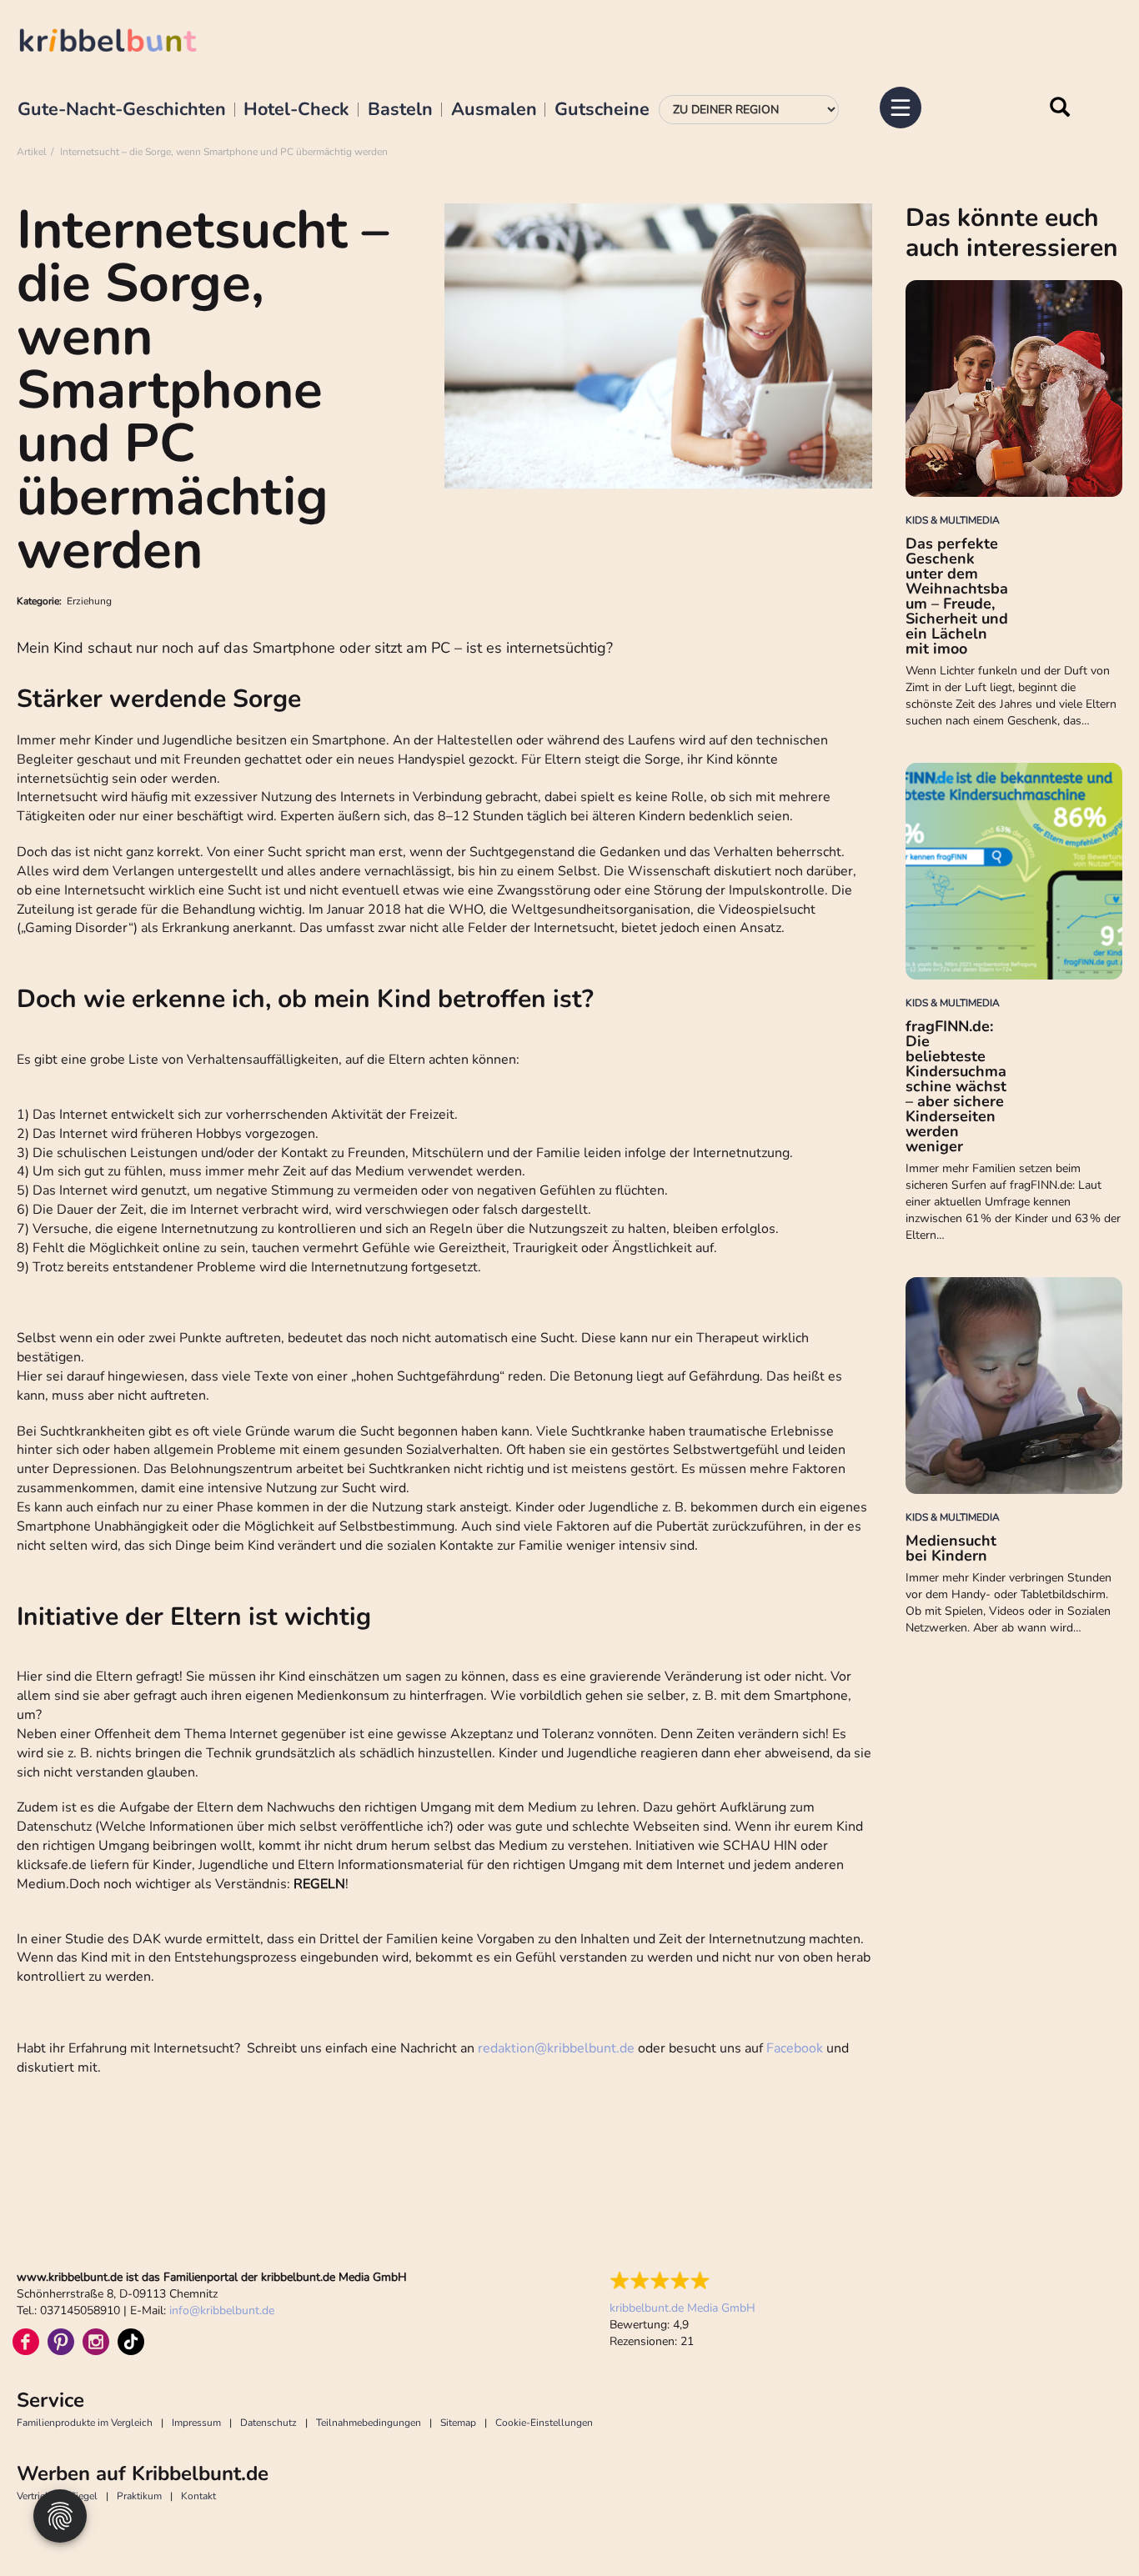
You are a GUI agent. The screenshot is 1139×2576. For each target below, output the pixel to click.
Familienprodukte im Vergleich (85, 2423)
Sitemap (458, 2423)
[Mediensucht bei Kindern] (1014, 1386)
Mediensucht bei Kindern (951, 1548)
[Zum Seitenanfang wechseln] (1089, 2526)
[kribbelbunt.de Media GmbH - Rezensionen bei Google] (682, 2281)
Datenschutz (268, 2423)
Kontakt (198, 2496)
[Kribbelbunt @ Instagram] (96, 2342)
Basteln (400, 110)
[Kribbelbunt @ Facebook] (26, 2342)
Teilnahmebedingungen (369, 2423)
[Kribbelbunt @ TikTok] (131, 2342)
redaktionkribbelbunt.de (556, 2048)
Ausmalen (494, 110)
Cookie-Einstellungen (544, 2423)
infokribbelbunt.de (222, 2310)
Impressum (196, 2423)
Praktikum (139, 2496)
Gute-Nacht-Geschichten (122, 110)
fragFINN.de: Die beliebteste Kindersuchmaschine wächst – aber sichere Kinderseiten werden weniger (956, 1086)
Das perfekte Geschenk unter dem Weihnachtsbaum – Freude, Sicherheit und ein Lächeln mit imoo (957, 596)
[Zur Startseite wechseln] (125, 43)
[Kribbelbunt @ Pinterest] (61, 2342)
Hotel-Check (296, 110)
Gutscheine (602, 110)
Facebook (795, 2048)
